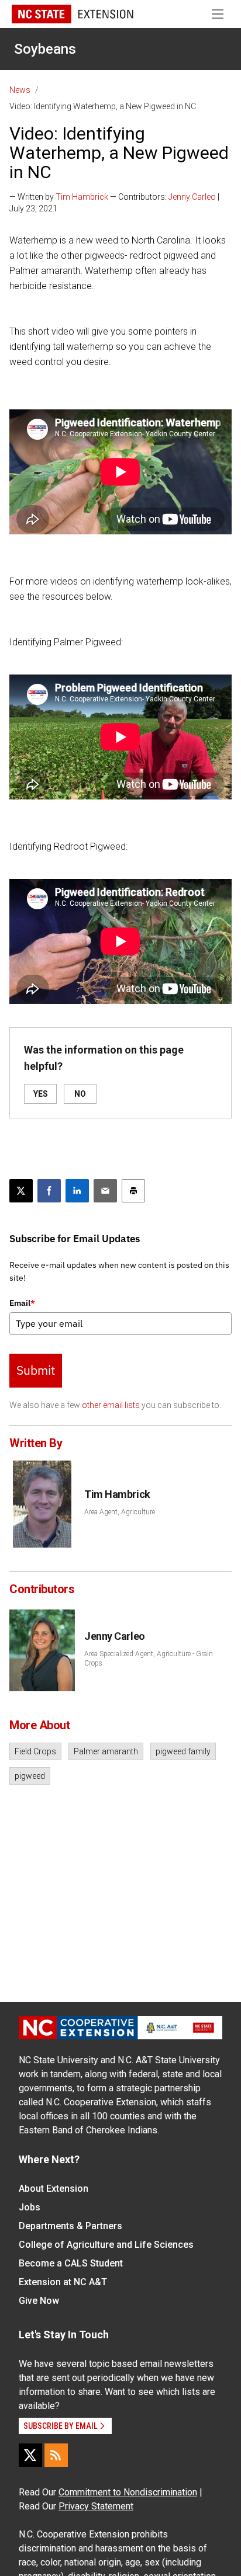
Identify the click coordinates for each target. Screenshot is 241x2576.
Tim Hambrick (82, 197)
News (20, 90)
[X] (30, 2455)
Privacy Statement (96, 2506)
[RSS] (56, 2455)
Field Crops (35, 1751)
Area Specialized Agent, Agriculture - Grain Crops (149, 1659)
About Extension (54, 2189)
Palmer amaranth (106, 1751)
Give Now (39, 2301)
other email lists (111, 1405)
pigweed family (183, 1751)
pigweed (30, 1776)
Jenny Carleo (192, 197)
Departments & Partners (70, 2226)
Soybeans (45, 49)
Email (22, 1303)
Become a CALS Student (71, 2263)
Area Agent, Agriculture (120, 1512)
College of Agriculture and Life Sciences (106, 2245)
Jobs (30, 2207)
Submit (36, 1370)
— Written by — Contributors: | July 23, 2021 (114, 203)
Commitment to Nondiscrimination (128, 2492)
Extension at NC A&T (63, 2282)
